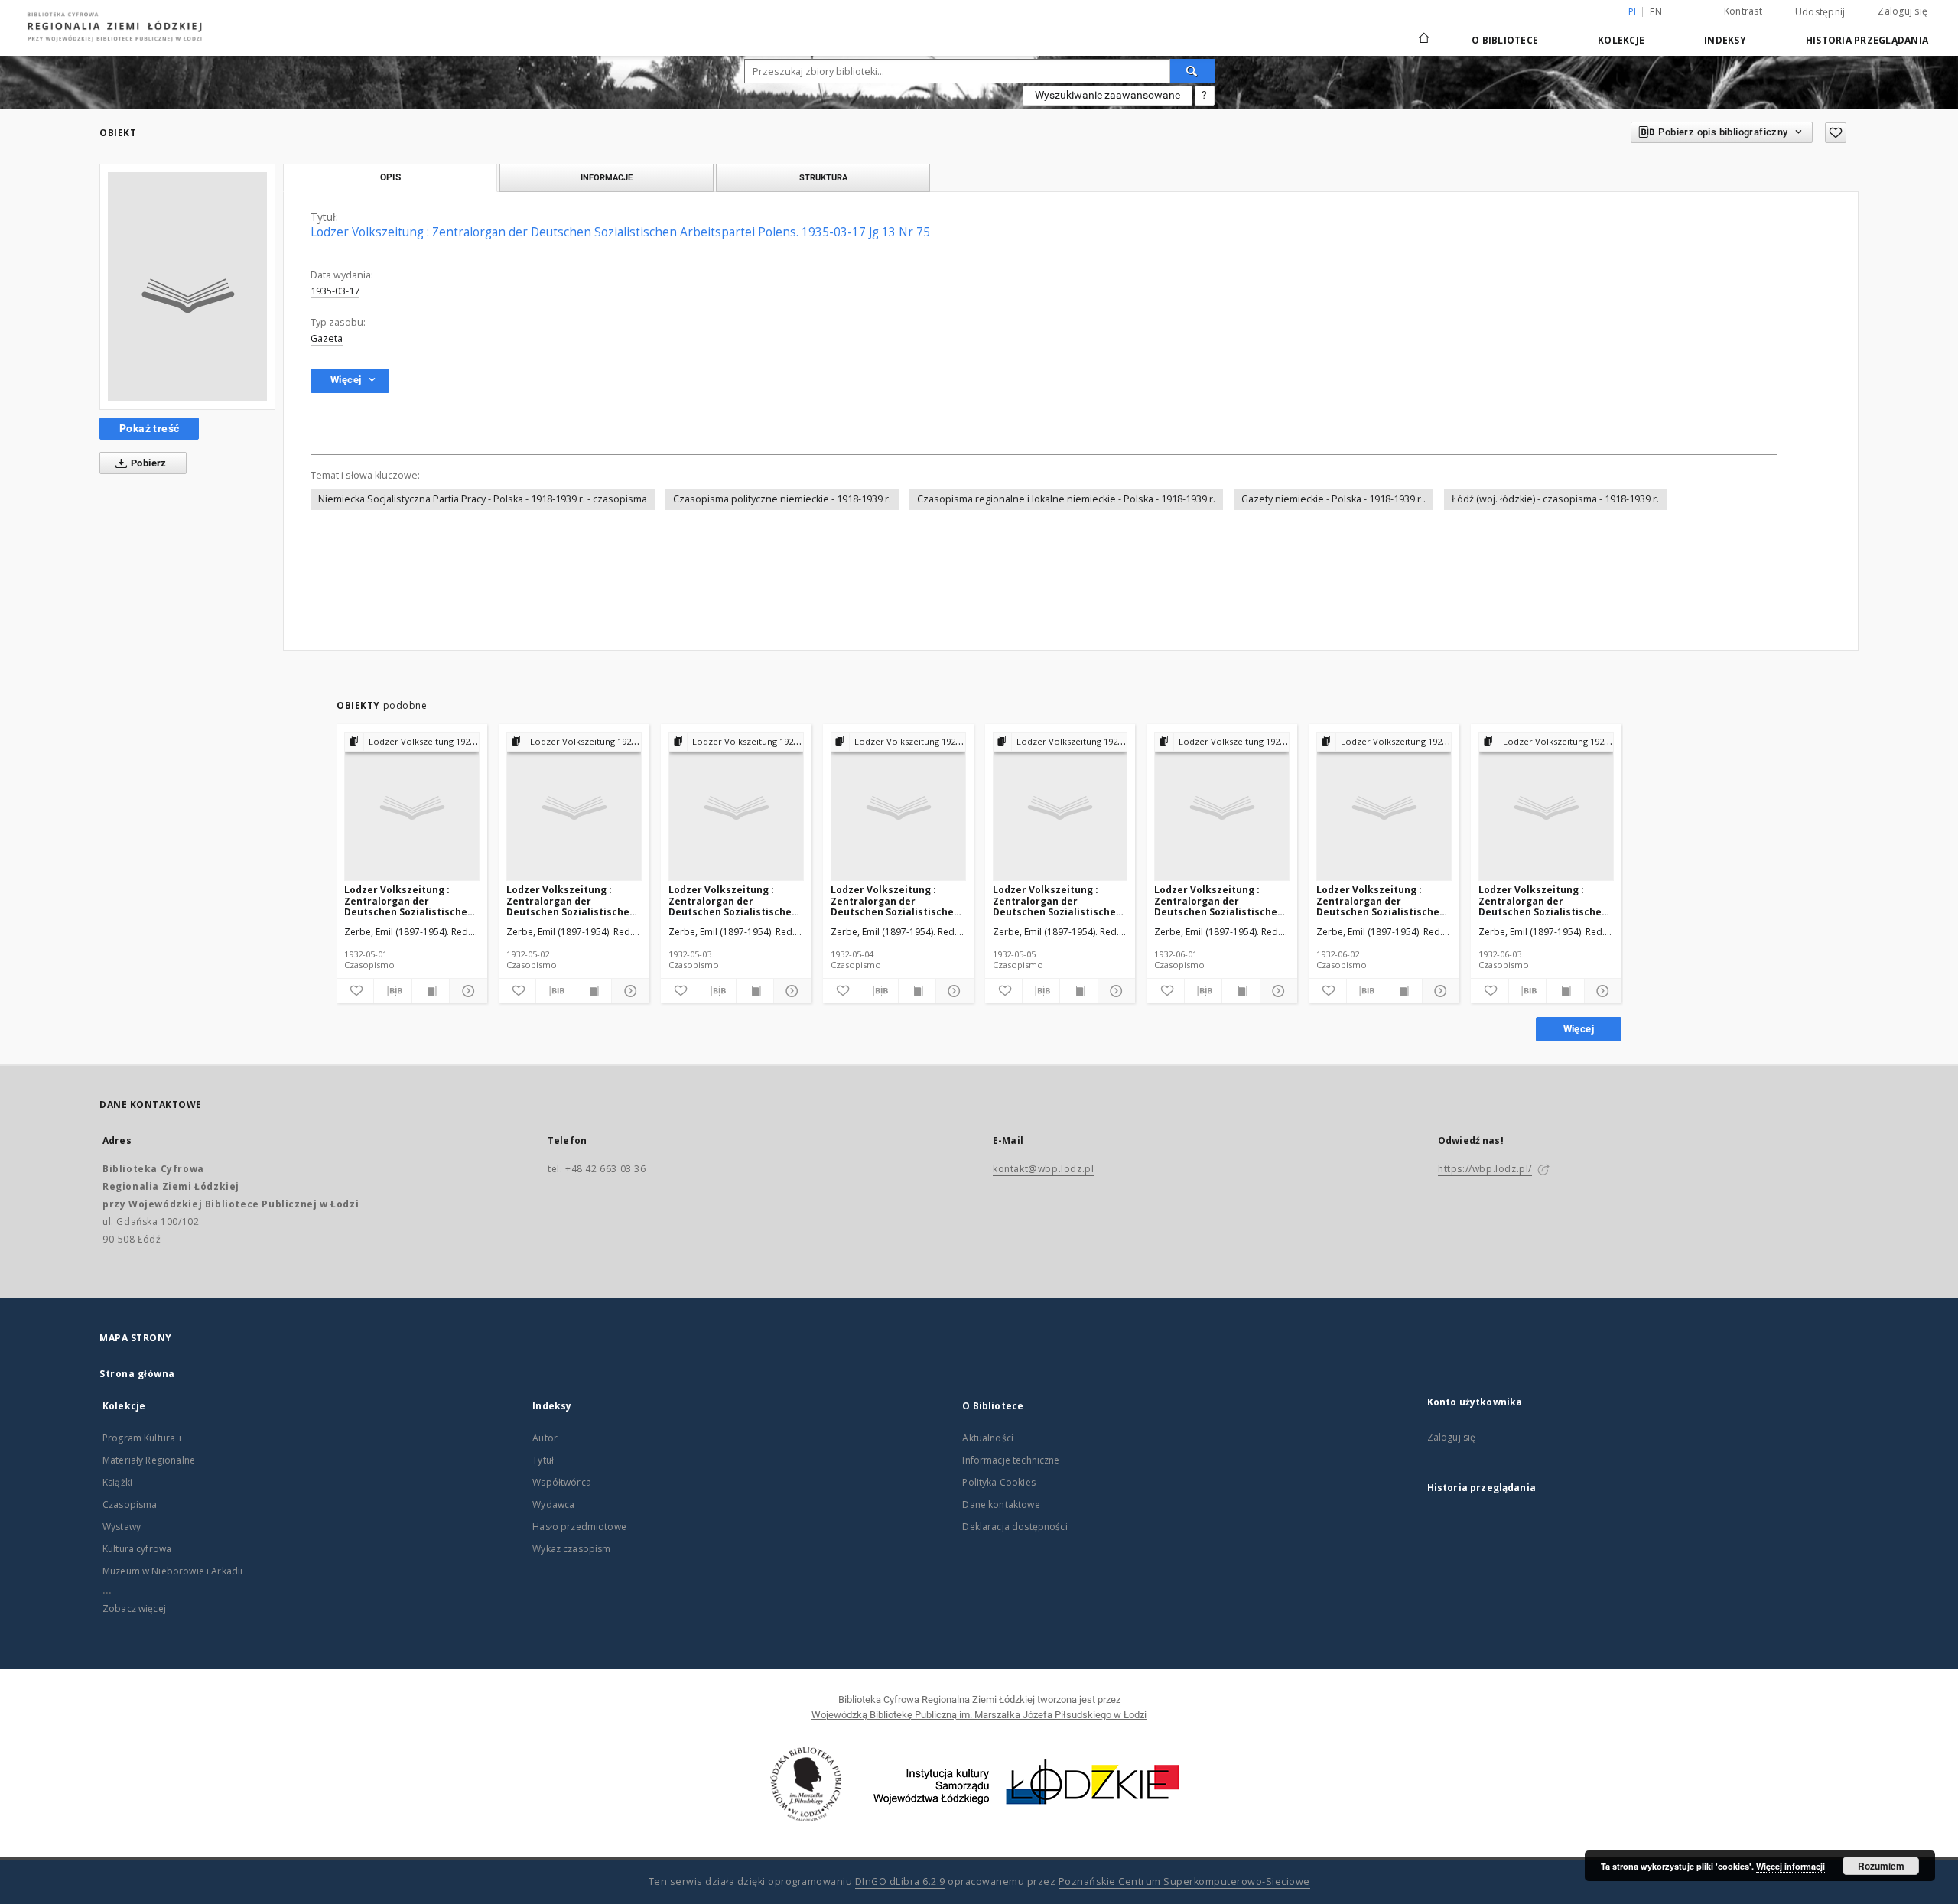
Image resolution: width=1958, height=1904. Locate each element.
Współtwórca (562, 1482)
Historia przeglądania (1867, 40)
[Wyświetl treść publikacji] (431, 991)
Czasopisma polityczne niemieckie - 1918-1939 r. (782, 499)
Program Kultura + (143, 1438)
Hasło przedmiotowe (579, 1527)
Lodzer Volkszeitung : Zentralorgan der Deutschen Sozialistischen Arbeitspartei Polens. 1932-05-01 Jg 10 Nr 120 (410, 900)
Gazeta (327, 338)
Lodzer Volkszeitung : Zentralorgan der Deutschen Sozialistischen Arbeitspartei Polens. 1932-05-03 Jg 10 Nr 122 (735, 900)
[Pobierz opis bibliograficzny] (392, 991)
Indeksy (1725, 40)
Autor (545, 1438)
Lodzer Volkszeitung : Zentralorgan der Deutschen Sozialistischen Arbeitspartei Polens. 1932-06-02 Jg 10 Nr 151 (1382, 900)
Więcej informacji (1790, 1866)
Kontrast (1743, 11)
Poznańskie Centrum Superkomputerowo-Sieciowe (1184, 1881)
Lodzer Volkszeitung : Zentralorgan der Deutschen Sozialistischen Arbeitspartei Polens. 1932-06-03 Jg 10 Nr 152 (1545, 900)
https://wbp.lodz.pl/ (1485, 1169)
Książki (117, 1482)
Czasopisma (130, 1504)
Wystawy (122, 1527)
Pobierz (148, 463)
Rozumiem (1881, 1866)
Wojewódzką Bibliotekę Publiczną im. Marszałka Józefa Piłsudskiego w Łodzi (979, 1715)
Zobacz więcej (134, 1608)
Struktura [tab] (823, 177)
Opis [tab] (390, 177)
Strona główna (137, 1374)
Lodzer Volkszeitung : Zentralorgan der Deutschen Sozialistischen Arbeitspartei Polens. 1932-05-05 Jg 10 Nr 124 (1059, 900)
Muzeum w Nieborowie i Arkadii (172, 1571)
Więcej (1579, 1029)
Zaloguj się (1903, 11)
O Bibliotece (1505, 40)
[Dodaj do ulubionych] (1836, 133)
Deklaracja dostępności (1015, 1527)
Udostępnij (1820, 12)
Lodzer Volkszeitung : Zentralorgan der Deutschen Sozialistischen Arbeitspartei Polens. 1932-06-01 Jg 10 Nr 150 (1220, 900)
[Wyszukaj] (1192, 71)
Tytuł (543, 1460)
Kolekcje (1621, 40)
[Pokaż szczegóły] (466, 991)
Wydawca (553, 1504)
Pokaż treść (149, 428)
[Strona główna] (1424, 31)
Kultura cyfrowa (137, 1549)
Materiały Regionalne (149, 1460)
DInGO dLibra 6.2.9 (900, 1881)
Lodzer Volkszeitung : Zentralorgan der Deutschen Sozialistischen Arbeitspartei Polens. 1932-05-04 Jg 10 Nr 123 (897, 900)
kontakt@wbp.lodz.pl (1043, 1169)
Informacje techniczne (1011, 1460)
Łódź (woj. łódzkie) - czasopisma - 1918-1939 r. (1555, 499)
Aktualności (988, 1438)
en (1656, 12)
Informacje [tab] (607, 177)
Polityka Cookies (999, 1482)
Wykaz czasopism (571, 1549)
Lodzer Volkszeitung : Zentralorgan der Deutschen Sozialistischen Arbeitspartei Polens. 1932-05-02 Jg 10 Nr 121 (572, 900)
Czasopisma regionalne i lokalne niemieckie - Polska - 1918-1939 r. (1066, 499)
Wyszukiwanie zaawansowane (1107, 95)
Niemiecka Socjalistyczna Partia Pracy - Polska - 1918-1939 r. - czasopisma (483, 499)
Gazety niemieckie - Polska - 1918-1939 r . (1334, 499)
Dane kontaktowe (1001, 1504)
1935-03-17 (335, 291)
